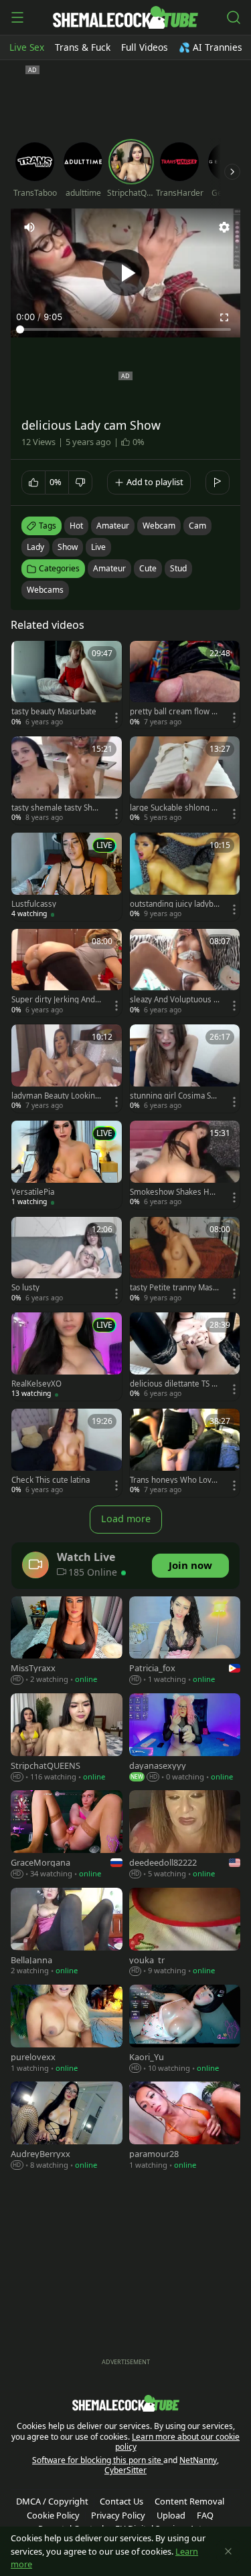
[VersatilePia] (67, 1165)
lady (35, 547)
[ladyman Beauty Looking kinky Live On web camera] (67, 1068)
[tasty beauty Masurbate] (67, 685)
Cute (148, 568)
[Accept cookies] (228, 2551)
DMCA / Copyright (52, 2501)
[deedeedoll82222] (185, 1835)
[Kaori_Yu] (185, 2030)
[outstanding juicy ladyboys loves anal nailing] (185, 877)
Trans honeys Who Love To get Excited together (173, 1480)
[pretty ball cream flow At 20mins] (185, 685)
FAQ (205, 2515)
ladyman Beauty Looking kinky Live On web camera (56, 1096)
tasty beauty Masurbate (54, 712)
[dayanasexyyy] (185, 1738)
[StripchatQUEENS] (67, 1738)
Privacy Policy (118, 2515)
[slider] (125, 329)
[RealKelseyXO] (67, 1356)
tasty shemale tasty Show (54, 808)
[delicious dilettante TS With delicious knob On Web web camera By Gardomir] (185, 1356)
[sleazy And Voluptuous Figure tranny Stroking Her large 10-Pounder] (185, 973)
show (68, 547)
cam (197, 526)
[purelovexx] (67, 2030)
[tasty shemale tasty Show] (67, 780)
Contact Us (121, 2501)
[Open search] (234, 17)
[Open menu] (17, 17)
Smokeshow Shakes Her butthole (174, 1192)
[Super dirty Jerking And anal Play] (67, 973)
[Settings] (224, 227)
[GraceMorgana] (67, 1835)
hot (76, 526)
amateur (113, 526)
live (98, 547)
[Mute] (29, 227)
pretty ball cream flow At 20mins (174, 712)
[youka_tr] (185, 1933)
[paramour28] (185, 2127)
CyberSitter (125, 2470)
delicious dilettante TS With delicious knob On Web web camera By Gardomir (174, 1384)
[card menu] (116, 718)
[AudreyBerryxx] (67, 2127)
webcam (159, 526)
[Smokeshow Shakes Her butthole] (185, 1165)
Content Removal (189, 2501)
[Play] (126, 273)
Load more (126, 1519)
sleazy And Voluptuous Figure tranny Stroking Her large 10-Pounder (175, 1000)
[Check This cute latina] (67, 1453)
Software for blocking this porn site (98, 2460)
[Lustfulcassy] (67, 877)
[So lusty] (67, 1261)
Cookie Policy (53, 2515)
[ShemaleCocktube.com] (125, 17)
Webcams (45, 590)
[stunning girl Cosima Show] (185, 1068)
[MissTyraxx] (67, 1641)
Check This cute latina (51, 1480)
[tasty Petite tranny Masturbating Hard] (185, 1261)
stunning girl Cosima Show (173, 1096)
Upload (171, 2515)
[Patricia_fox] (185, 1641)
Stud (178, 568)
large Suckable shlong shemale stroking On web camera (175, 808)
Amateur (109, 568)
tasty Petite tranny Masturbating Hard (173, 1288)
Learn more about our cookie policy (178, 2442)
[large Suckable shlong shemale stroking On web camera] (185, 780)
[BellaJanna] (67, 1933)
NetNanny (198, 2460)
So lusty (25, 1288)
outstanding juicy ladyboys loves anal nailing (174, 904)
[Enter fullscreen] (224, 317)
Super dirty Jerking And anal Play (56, 1000)
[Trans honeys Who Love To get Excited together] (185, 1453)
